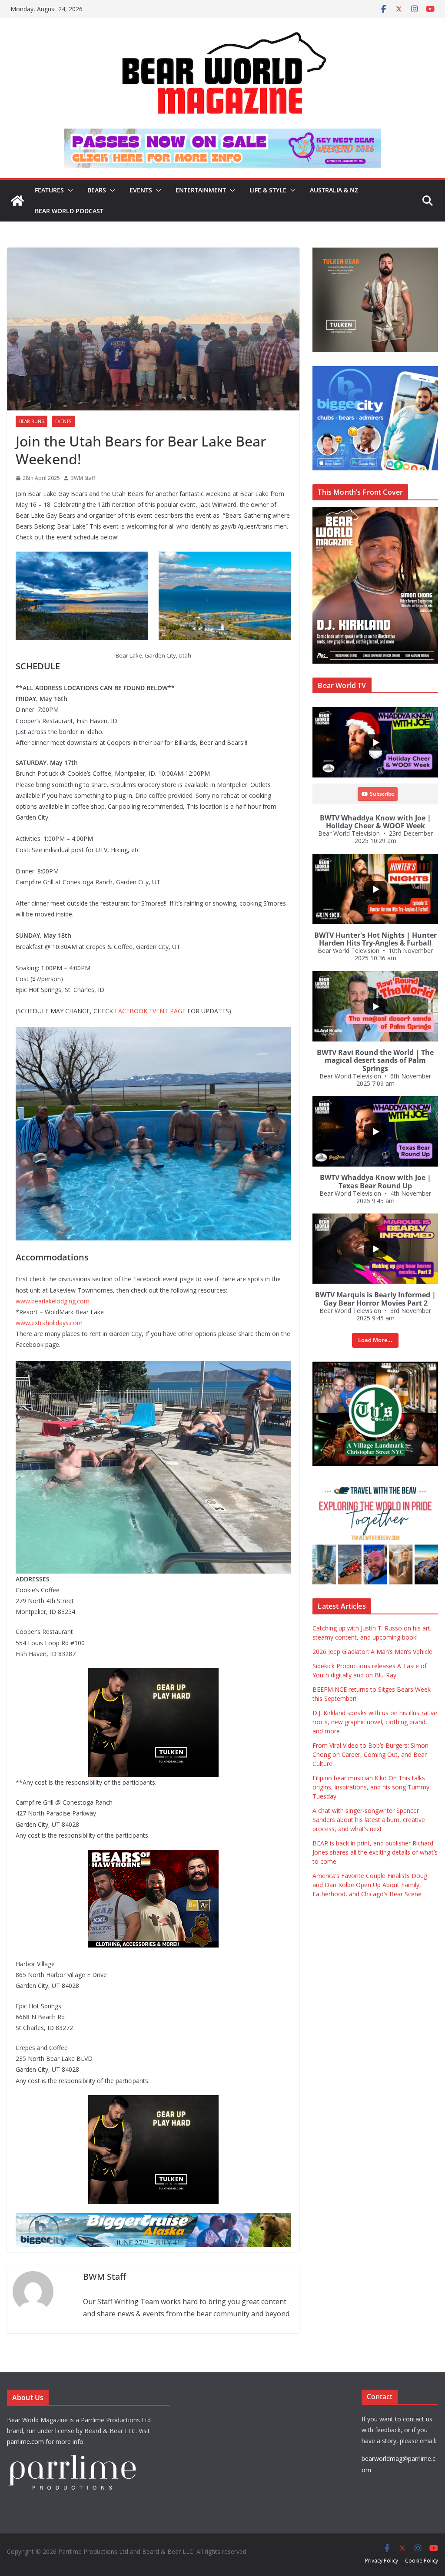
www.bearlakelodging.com (53, 1301)
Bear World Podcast (69, 211)
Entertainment (201, 190)
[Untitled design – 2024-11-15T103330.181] (375, 371)
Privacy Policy (382, 2561)
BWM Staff (83, 478)
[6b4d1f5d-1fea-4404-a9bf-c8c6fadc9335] (69, 1674)
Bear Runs (32, 421)
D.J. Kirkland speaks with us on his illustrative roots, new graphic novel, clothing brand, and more (375, 1722)
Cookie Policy (422, 2561)
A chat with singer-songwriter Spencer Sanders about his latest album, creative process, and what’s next (369, 1820)
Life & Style (268, 190)
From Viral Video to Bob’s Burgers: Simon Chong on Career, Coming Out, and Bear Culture (370, 1754)
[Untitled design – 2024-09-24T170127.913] (78, 1856)
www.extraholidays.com (49, 1323)
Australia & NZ (334, 190)
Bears (97, 190)
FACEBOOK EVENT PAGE (150, 1011)
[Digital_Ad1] (375, 1366)
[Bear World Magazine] (17, 201)
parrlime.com (25, 2442)
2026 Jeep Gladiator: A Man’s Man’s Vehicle (372, 1652)
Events (141, 190)
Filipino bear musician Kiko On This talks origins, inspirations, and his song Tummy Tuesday (371, 1787)
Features (49, 190)
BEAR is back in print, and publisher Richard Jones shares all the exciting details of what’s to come (375, 1852)
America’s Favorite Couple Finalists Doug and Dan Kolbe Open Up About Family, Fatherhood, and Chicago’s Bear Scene (370, 1885)
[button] (69, 190)
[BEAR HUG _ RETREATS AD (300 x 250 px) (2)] (375, 1484)
